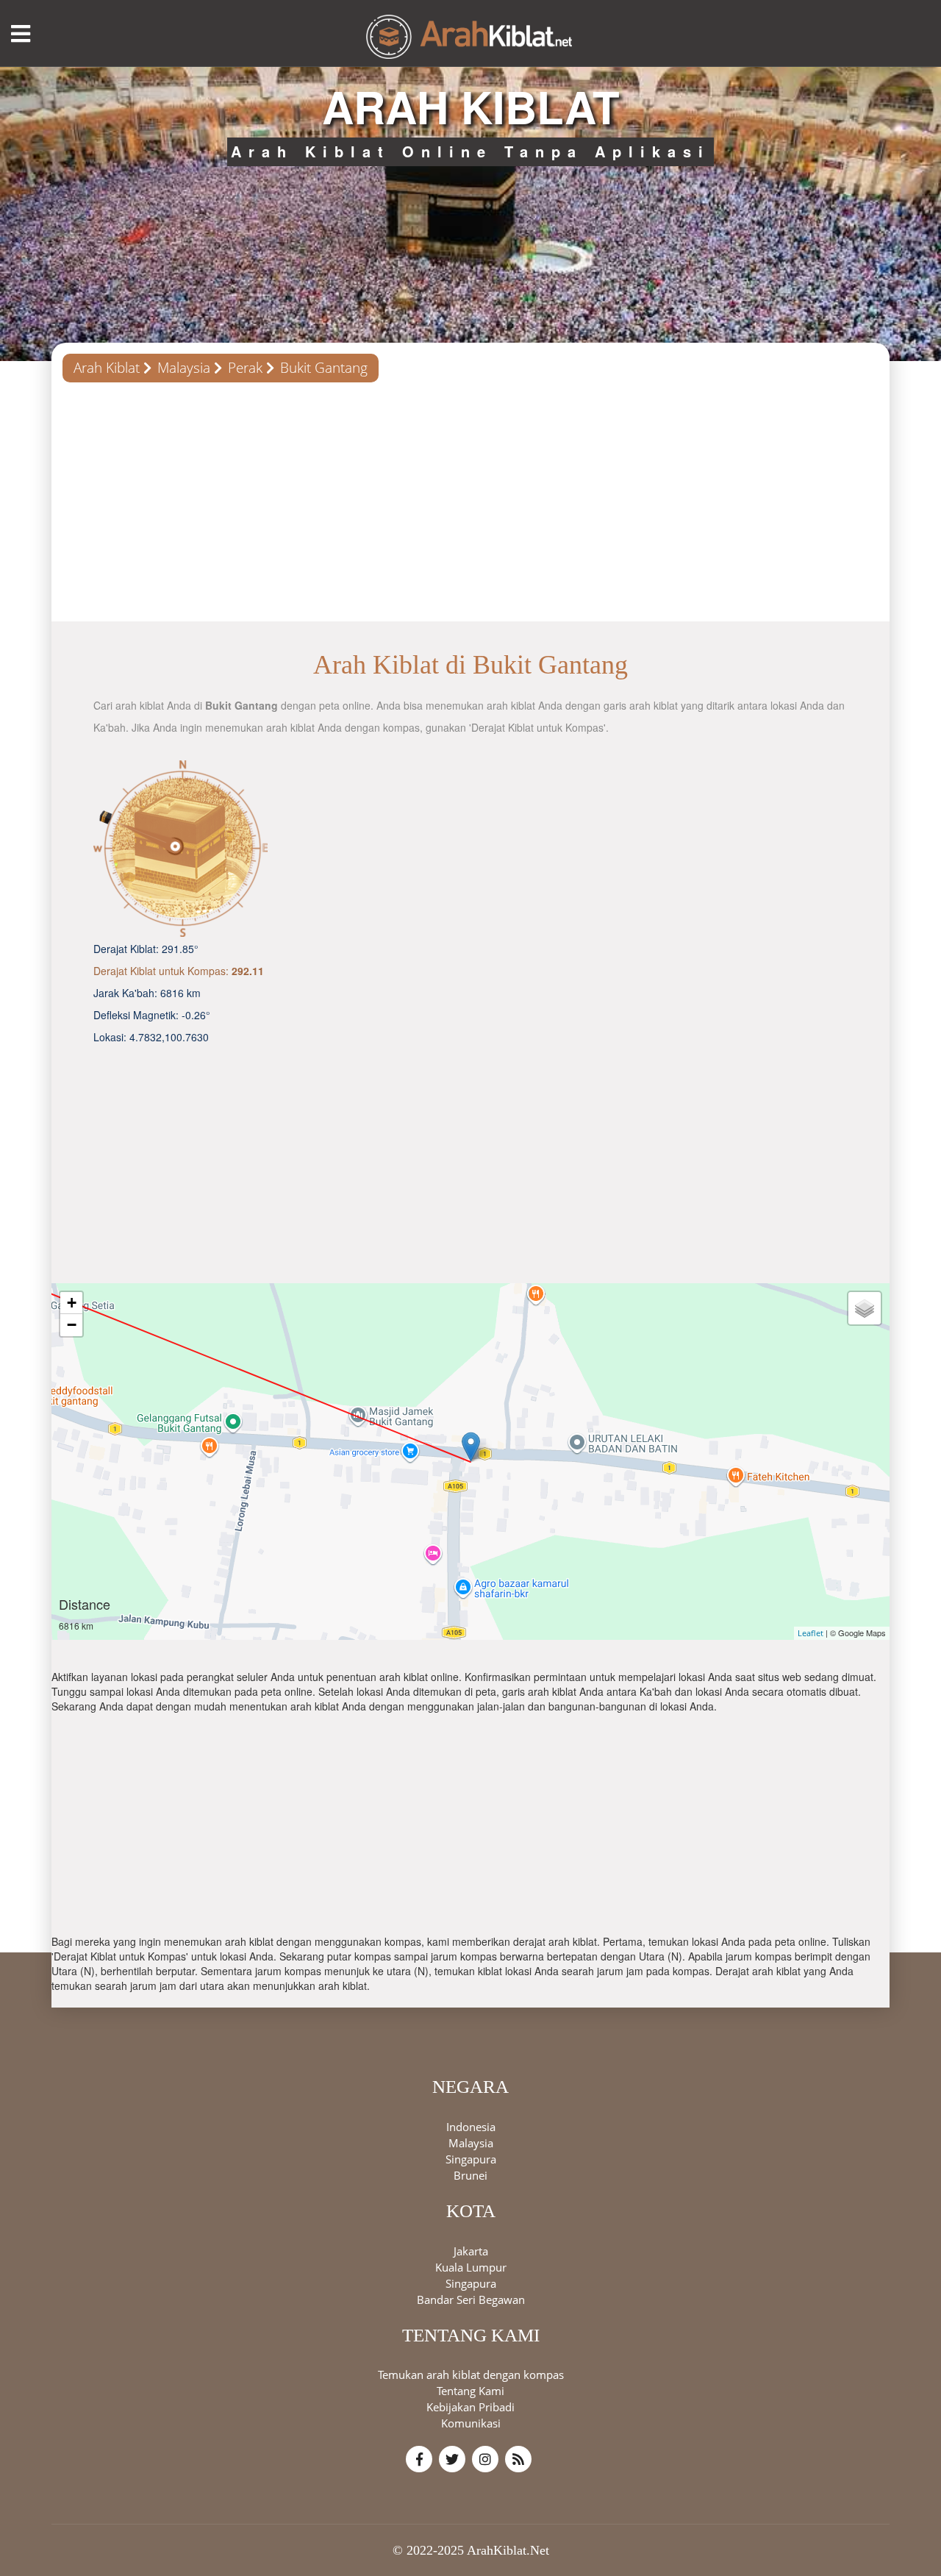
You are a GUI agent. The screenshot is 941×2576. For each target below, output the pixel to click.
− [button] (72, 1325)
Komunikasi (471, 2423)
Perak (245, 368)
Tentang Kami (470, 2391)
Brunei (470, 2174)
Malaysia (184, 368)
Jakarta (471, 2250)
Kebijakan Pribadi (470, 2407)
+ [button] (72, 1303)
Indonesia (471, 2126)
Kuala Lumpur (471, 2266)
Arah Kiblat (107, 368)
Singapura (471, 2158)
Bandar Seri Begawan (471, 2299)
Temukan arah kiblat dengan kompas (471, 2375)
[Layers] (865, 1308)
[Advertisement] (470, 507)
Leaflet (811, 1633)
